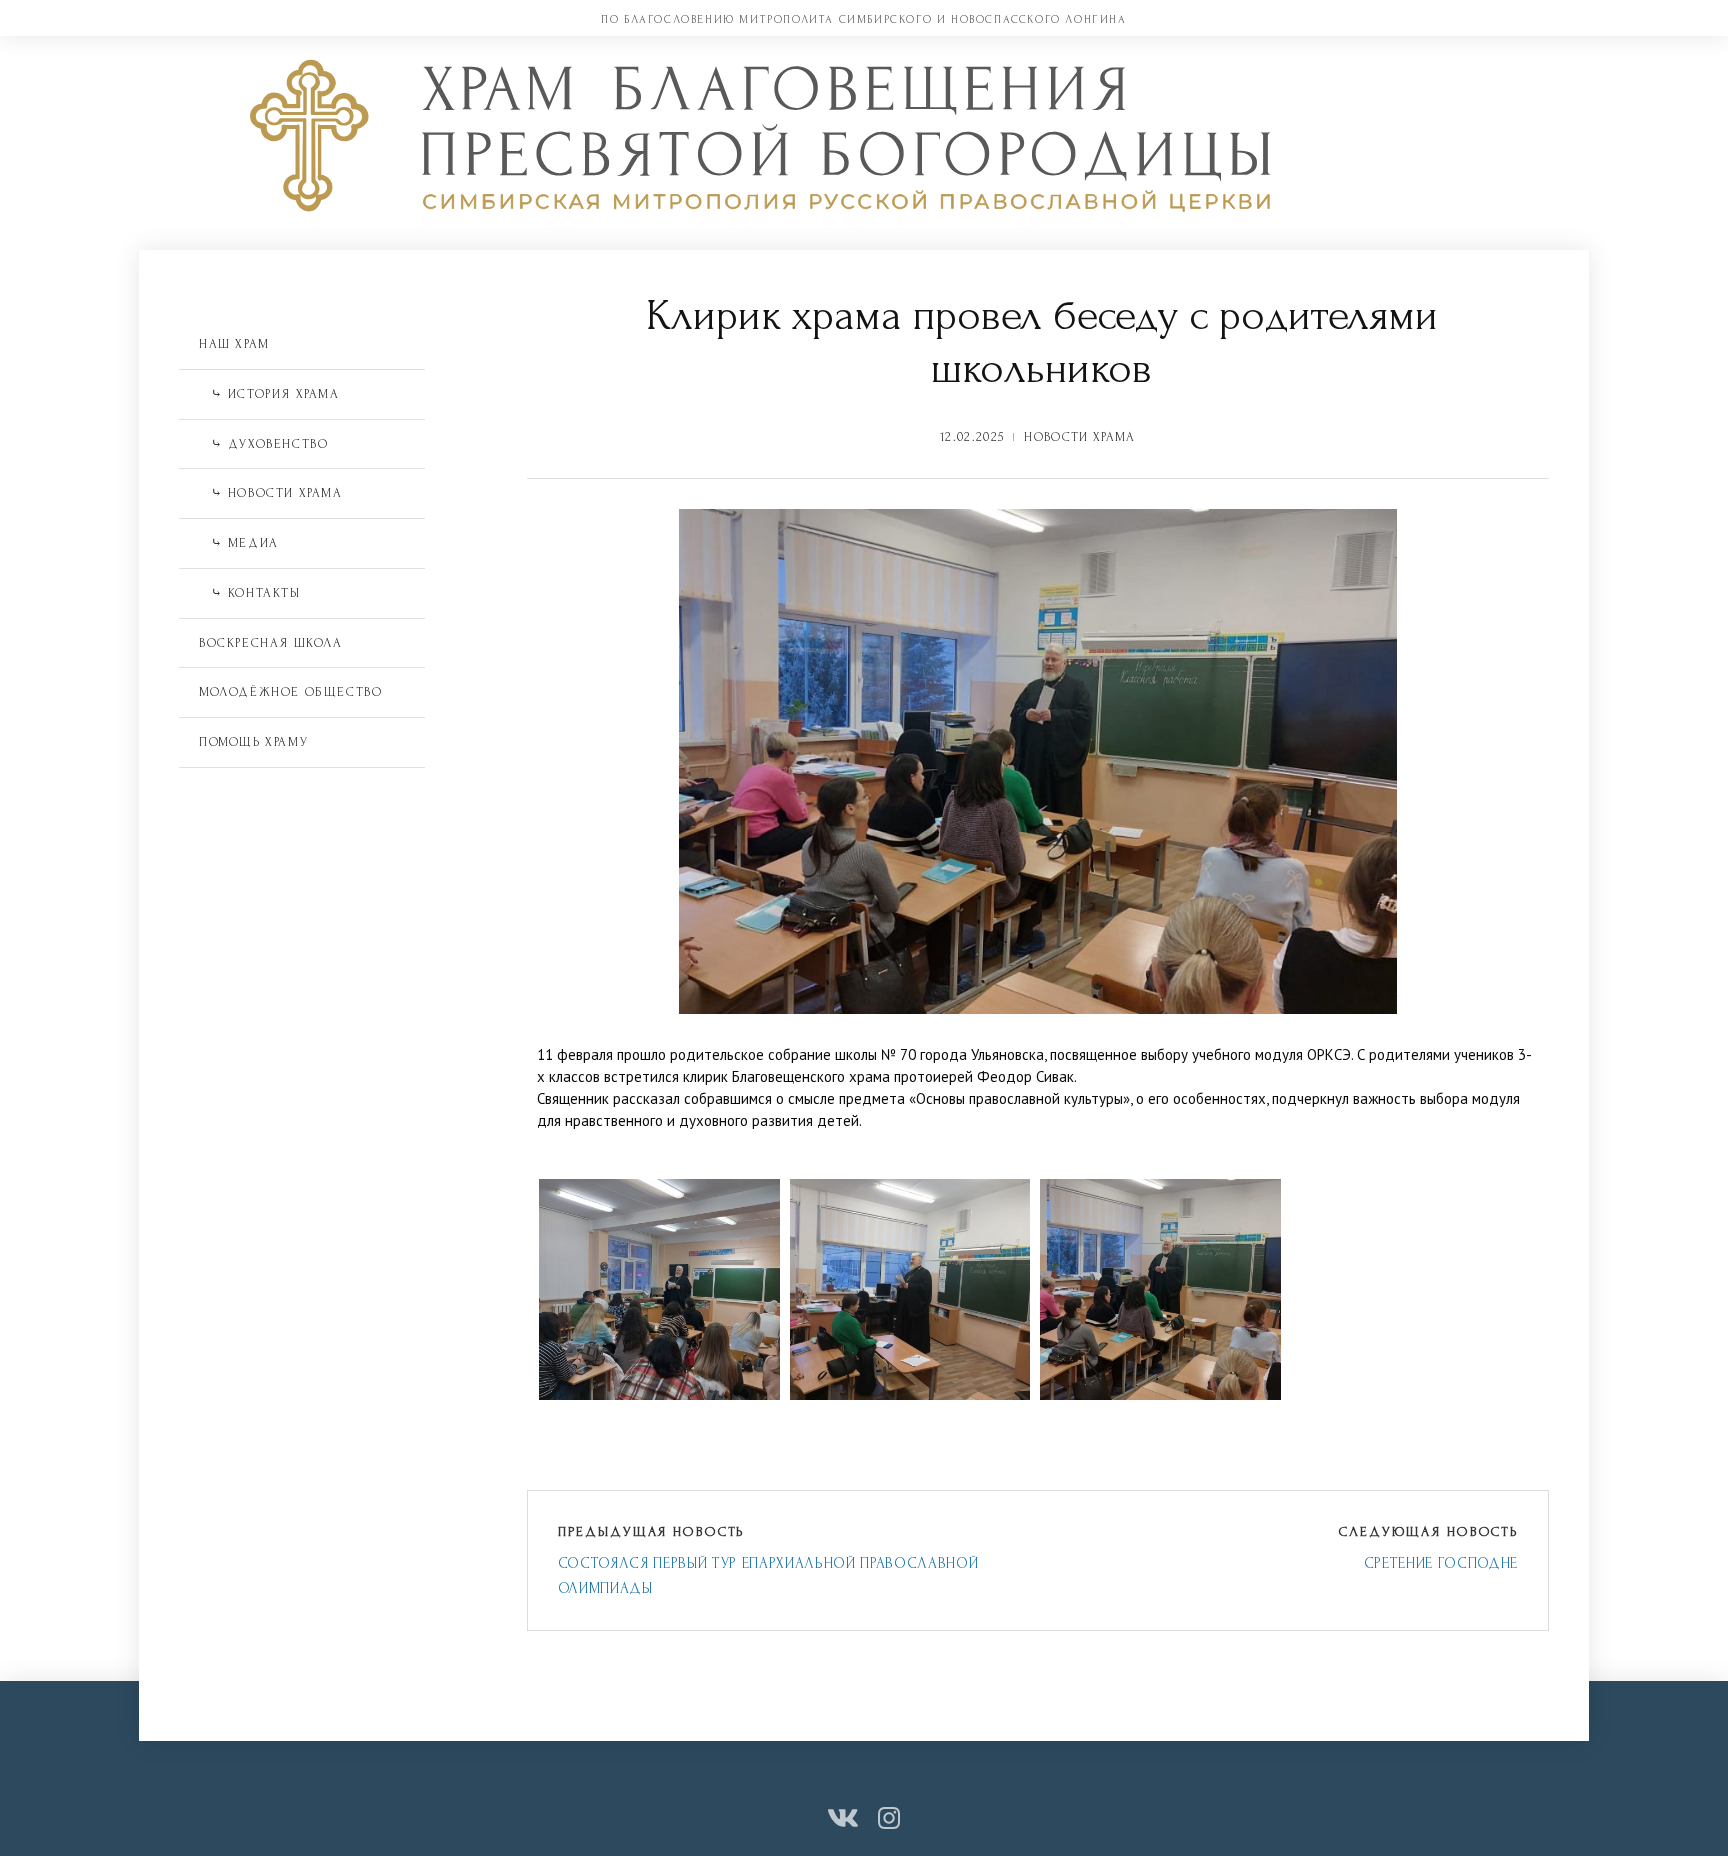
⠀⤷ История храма (269, 394)
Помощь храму (253, 742)
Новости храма (1079, 437)
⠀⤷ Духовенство (263, 444)
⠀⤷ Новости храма (271, 493)
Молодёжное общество (290, 692)
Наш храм (234, 344)
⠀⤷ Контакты (250, 593)
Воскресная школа (271, 643)
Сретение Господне (1441, 1563)
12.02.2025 (972, 437)
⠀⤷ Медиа (239, 543)
